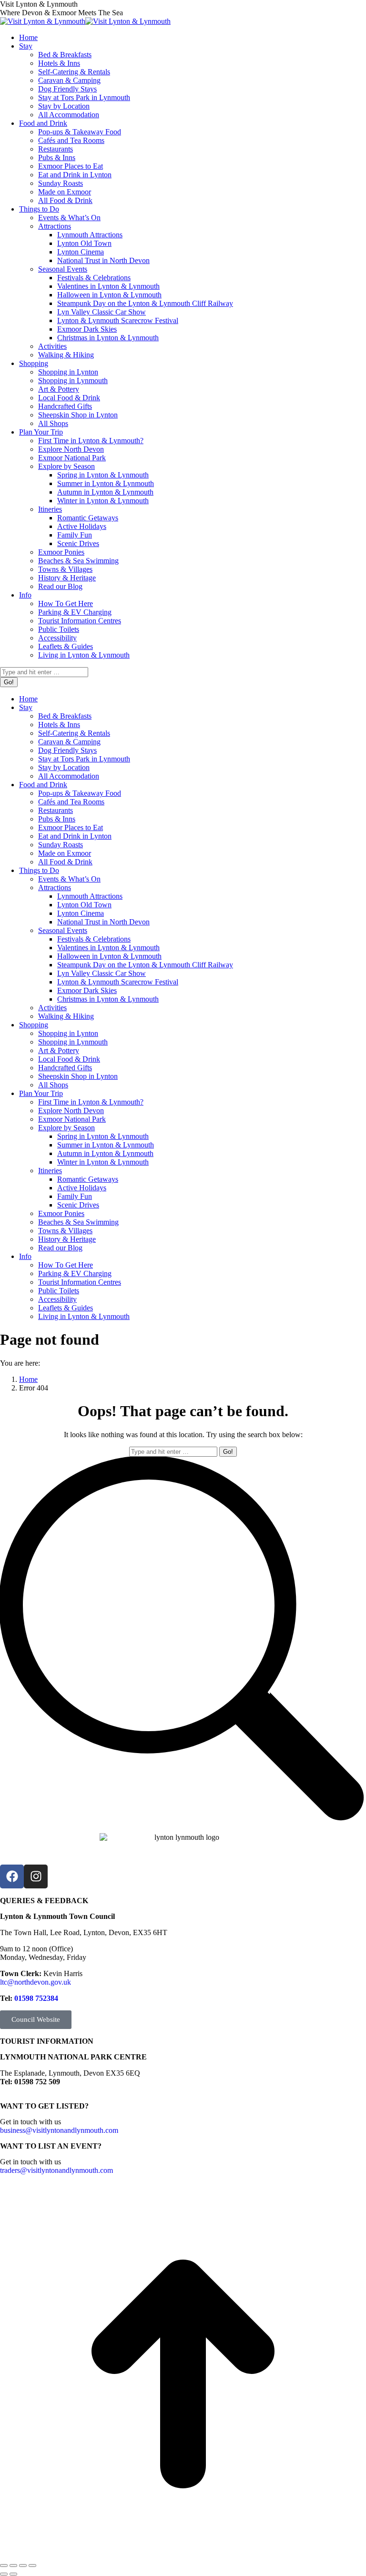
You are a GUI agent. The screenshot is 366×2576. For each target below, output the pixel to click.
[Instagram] (36, 1876)
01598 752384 (36, 1998)
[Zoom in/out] (32, 2566)
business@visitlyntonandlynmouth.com (59, 2130)
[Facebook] (12, 1876)
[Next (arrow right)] (13, 2574)
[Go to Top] (183, 2554)
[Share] (13, 2566)
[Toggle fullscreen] (23, 2566)
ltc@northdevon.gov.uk (36, 1982)
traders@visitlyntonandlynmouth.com (56, 2170)
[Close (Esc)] (4, 2566)
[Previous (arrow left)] (4, 2574)
